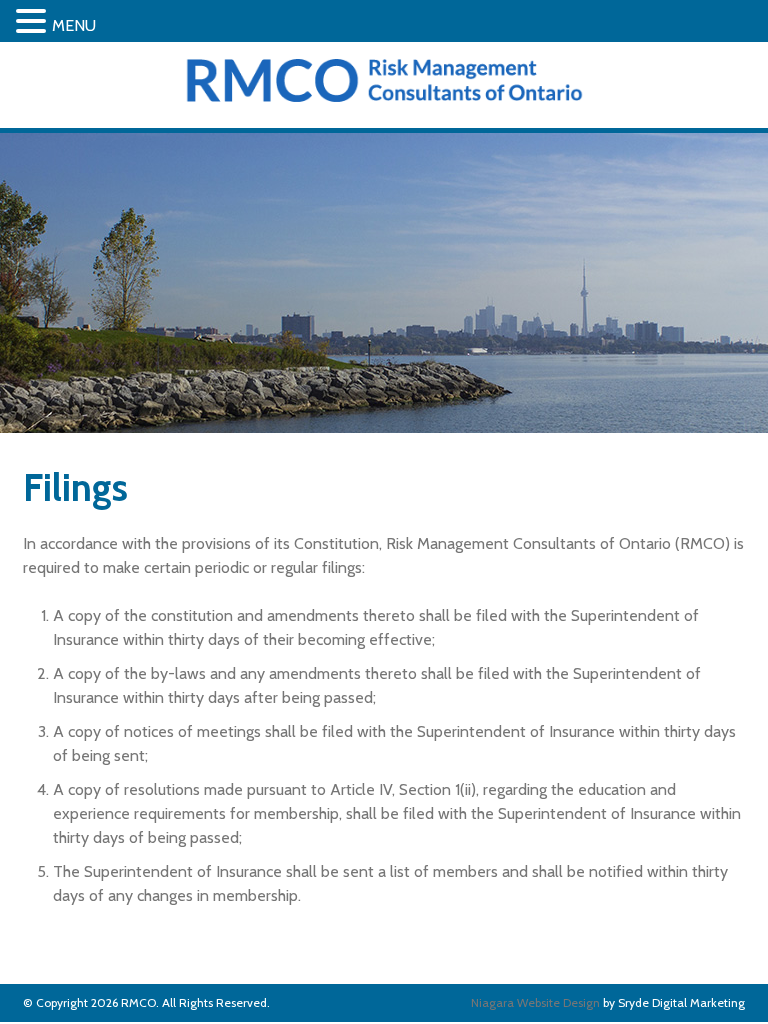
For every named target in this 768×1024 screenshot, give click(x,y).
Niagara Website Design (535, 1002)
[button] (34, 22)
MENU (74, 25)
